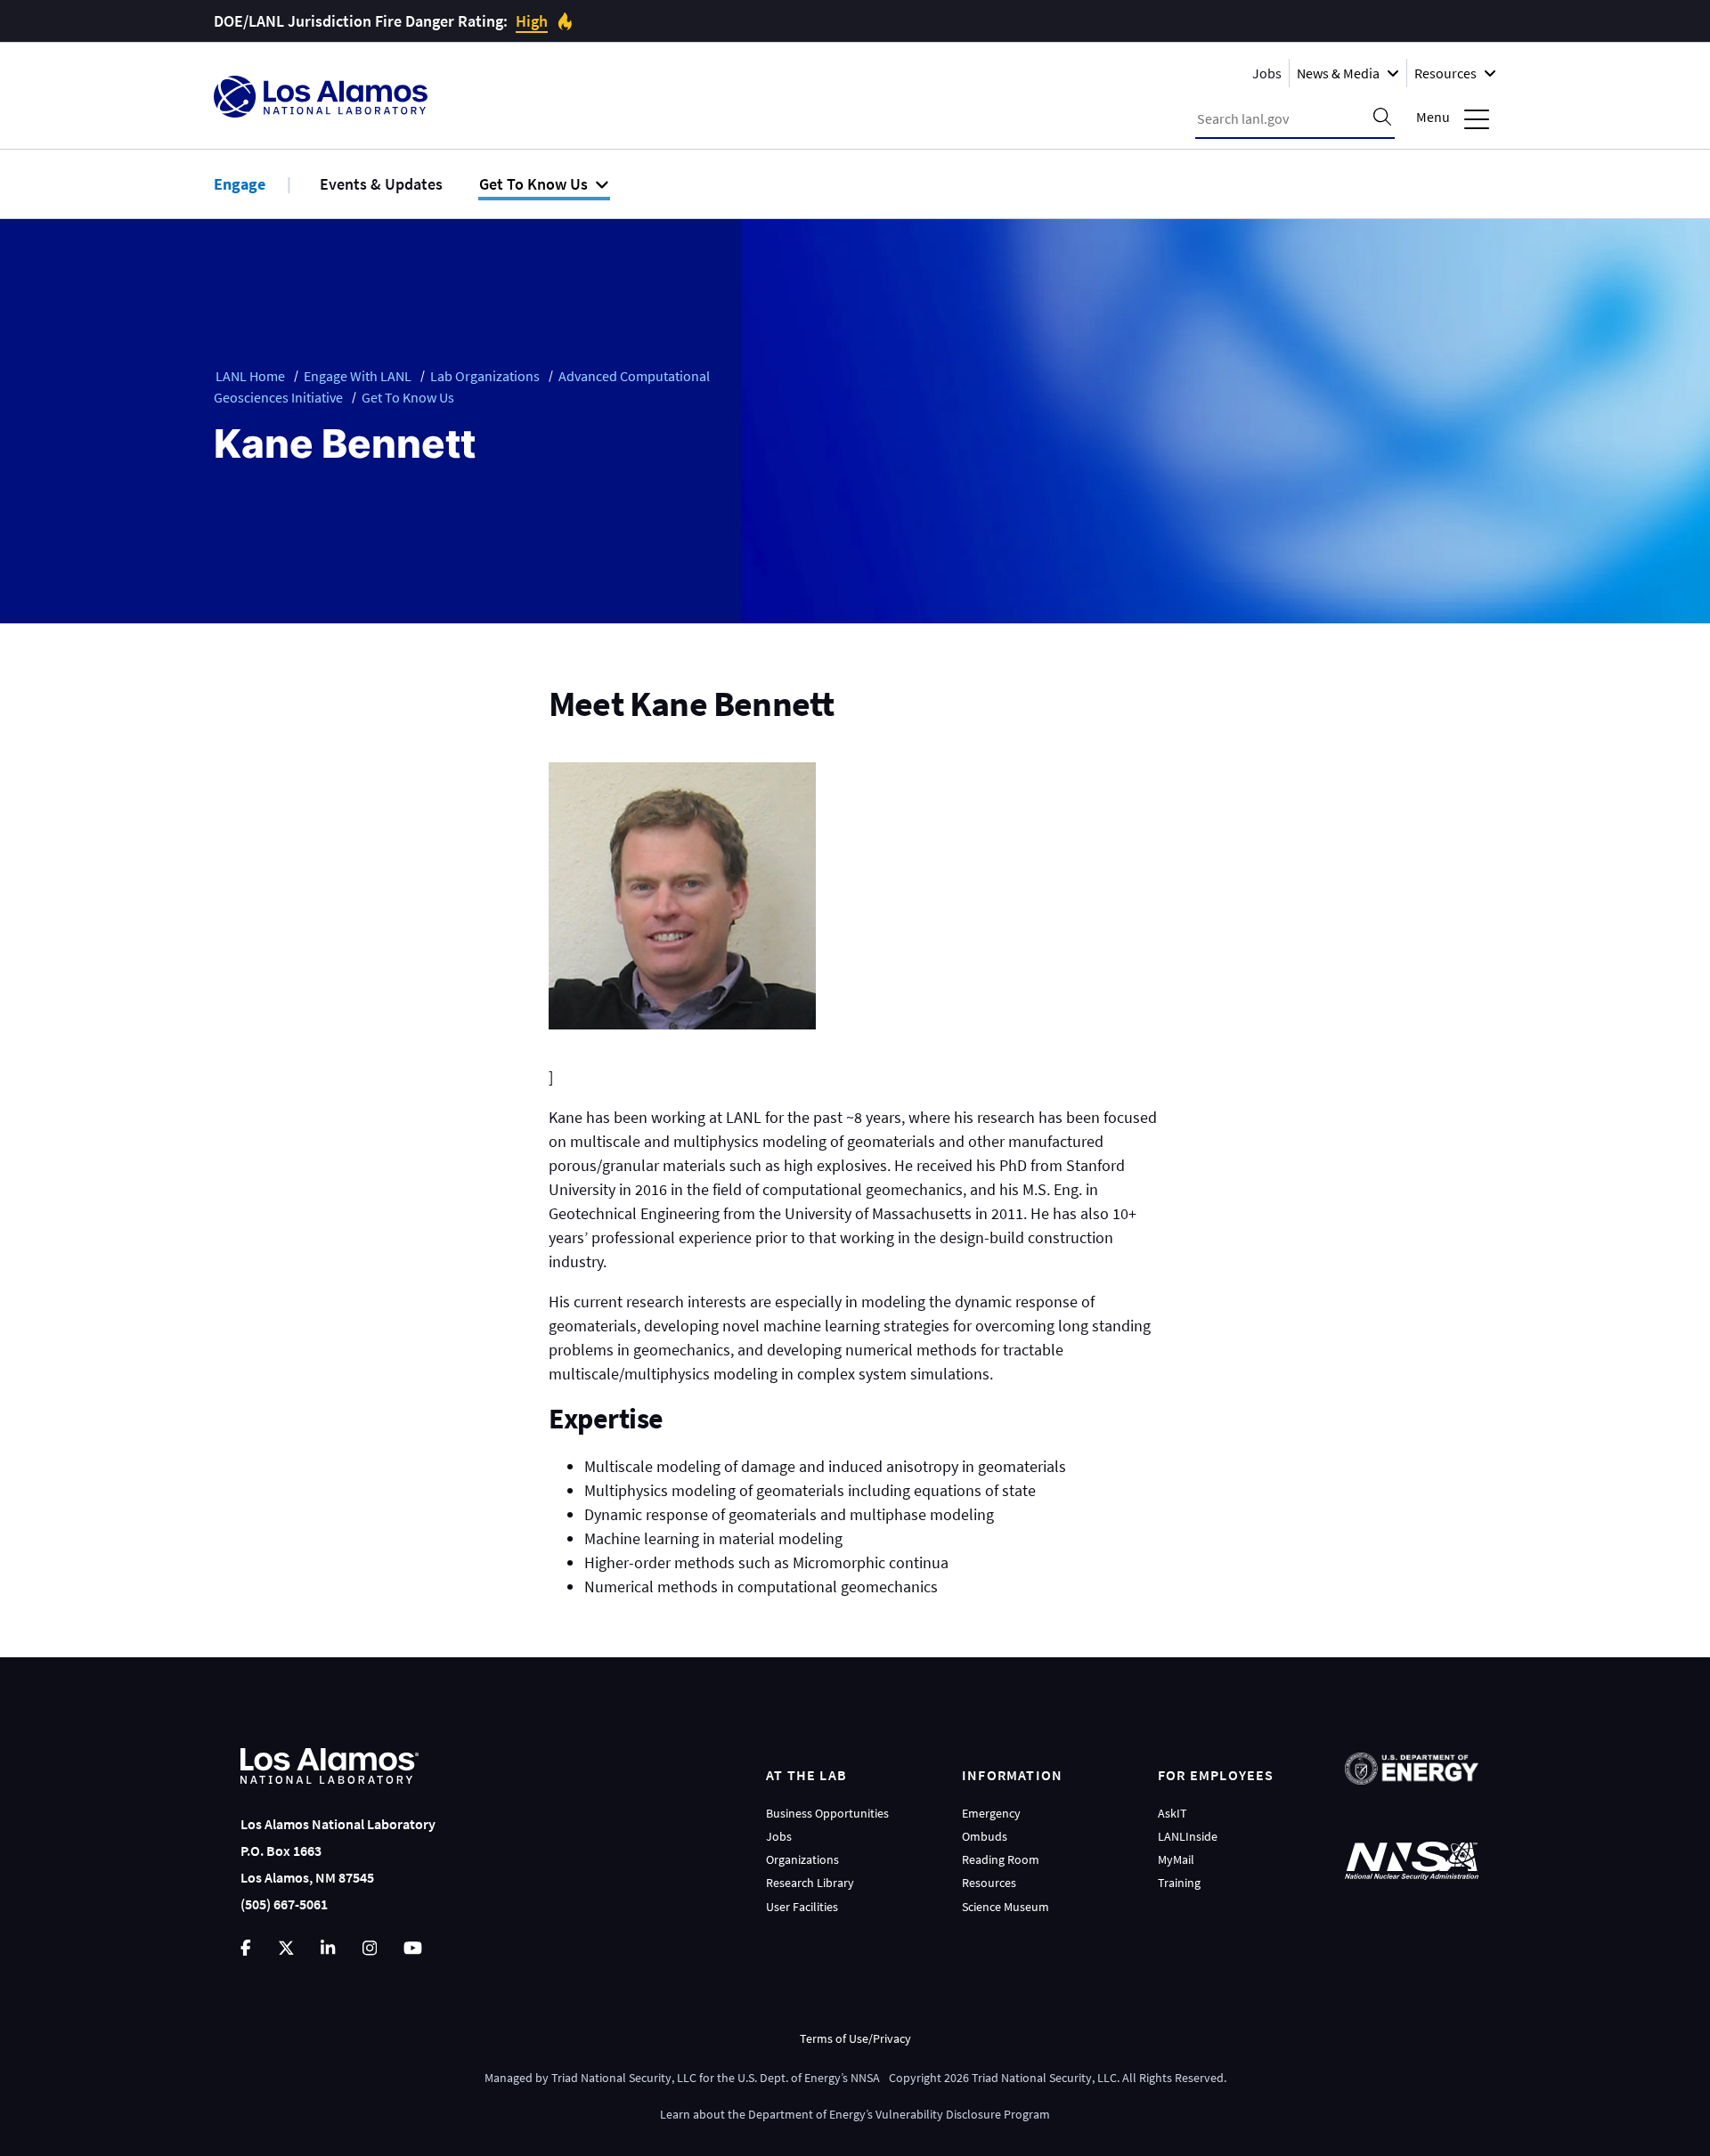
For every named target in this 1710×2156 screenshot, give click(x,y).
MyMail (1176, 1859)
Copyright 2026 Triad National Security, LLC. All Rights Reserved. (1058, 2078)
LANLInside (1188, 1836)
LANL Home (250, 376)
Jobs (1267, 73)
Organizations (802, 1859)
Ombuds (985, 1836)
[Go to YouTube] (413, 1948)
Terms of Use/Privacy (855, 2038)
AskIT (1173, 1813)
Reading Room (1001, 1859)
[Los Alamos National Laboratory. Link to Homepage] (321, 97)
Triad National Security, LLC (624, 2078)
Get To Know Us (408, 397)
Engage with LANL (358, 376)
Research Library (810, 1883)
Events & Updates (381, 184)
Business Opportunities (827, 1813)
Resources (989, 1883)
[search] (1382, 118)
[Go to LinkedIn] (328, 1948)
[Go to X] (286, 1948)
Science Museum (1006, 1907)
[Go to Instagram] (370, 1948)
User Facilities (802, 1907)
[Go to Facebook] (246, 1948)
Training (1179, 1883)
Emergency (991, 1813)
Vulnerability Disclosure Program (963, 2114)
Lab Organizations (485, 376)
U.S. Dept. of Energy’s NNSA (809, 2078)
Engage (240, 184)
